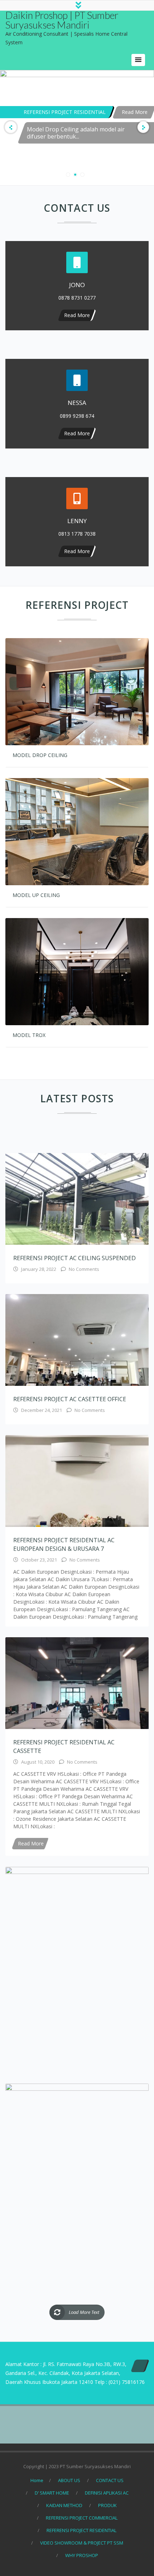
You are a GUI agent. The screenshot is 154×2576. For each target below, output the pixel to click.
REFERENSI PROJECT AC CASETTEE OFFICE (70, 1399)
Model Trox (29, 1035)
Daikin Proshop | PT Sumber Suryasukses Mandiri (62, 20)
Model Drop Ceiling (40, 755)
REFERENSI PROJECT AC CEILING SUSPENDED (74, 1258)
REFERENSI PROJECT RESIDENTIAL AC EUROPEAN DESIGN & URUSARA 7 (64, 1544)
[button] (138, 60)
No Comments (84, 1269)
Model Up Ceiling (36, 895)
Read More (92, 89)
